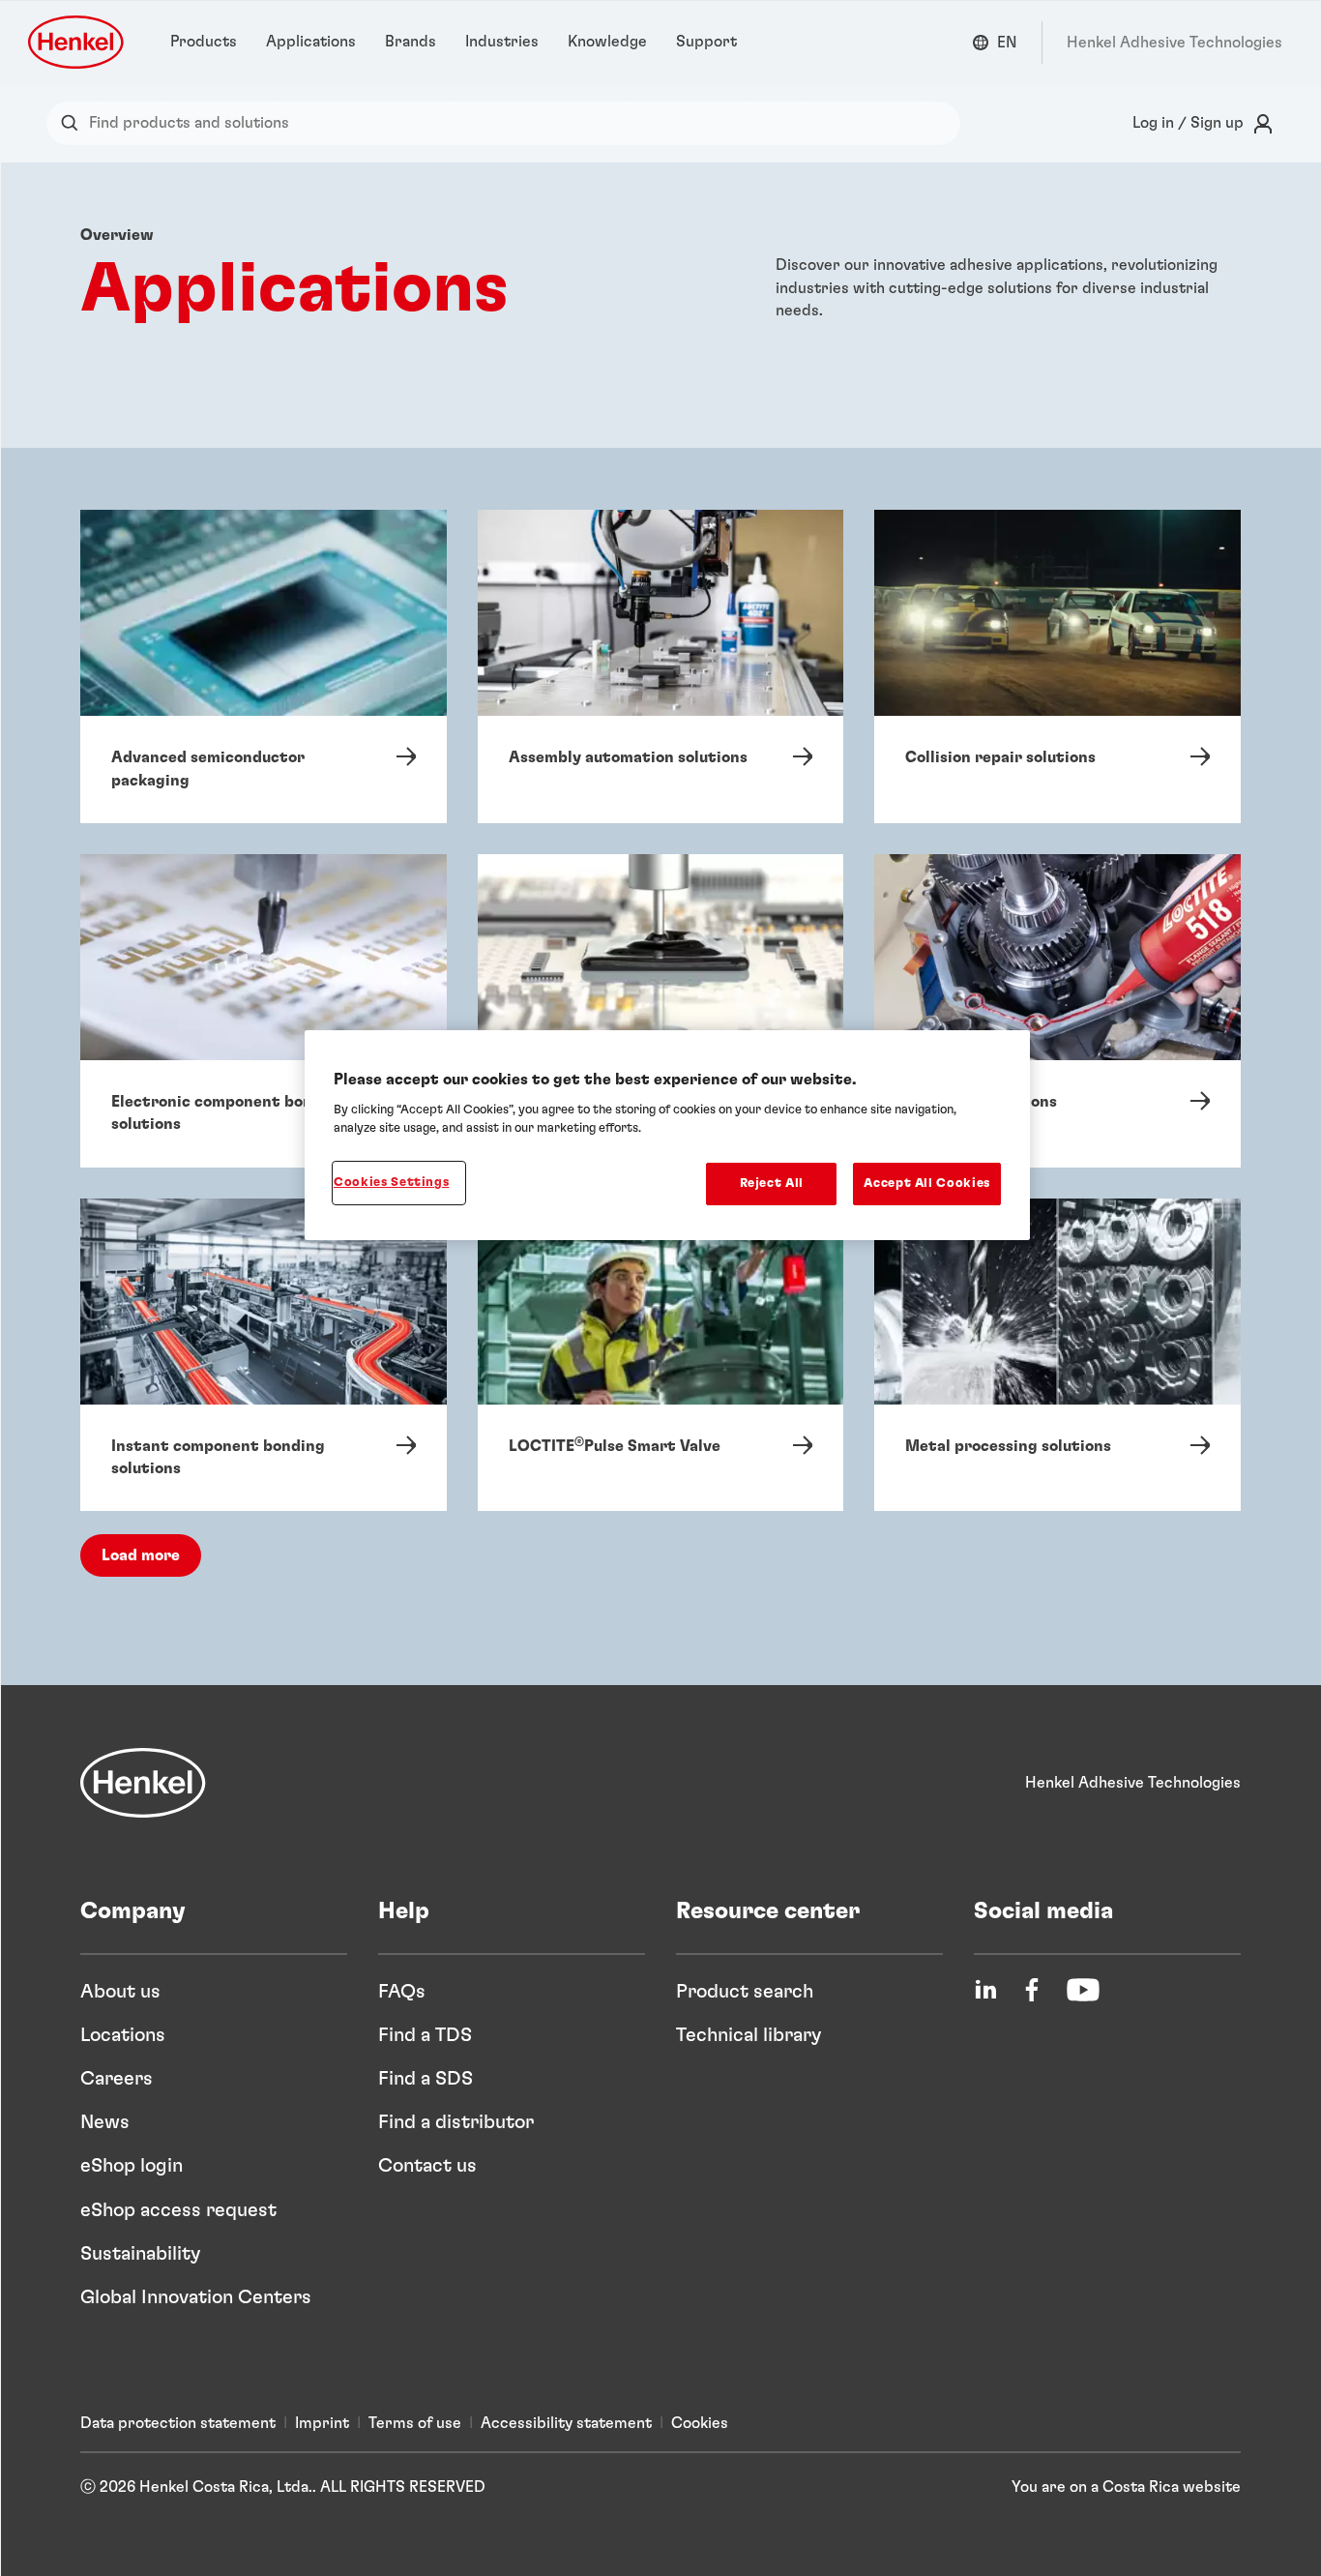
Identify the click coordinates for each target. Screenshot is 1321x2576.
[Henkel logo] (77, 42)
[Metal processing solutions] (1057, 1355)
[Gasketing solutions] (1057, 1011)
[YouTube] (1083, 1990)
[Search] (74, 123)
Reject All (772, 1184)
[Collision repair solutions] (1057, 666)
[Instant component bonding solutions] (264, 1355)
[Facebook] (1032, 1990)
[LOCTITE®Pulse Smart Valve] (661, 1355)
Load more (141, 1555)
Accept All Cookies (927, 1184)
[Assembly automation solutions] (661, 666)
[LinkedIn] (985, 1990)
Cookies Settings (391, 1183)
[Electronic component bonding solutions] (264, 1011)
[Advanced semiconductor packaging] (264, 666)
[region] (667, 1135)
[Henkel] (143, 1783)
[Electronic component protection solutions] (661, 1011)
